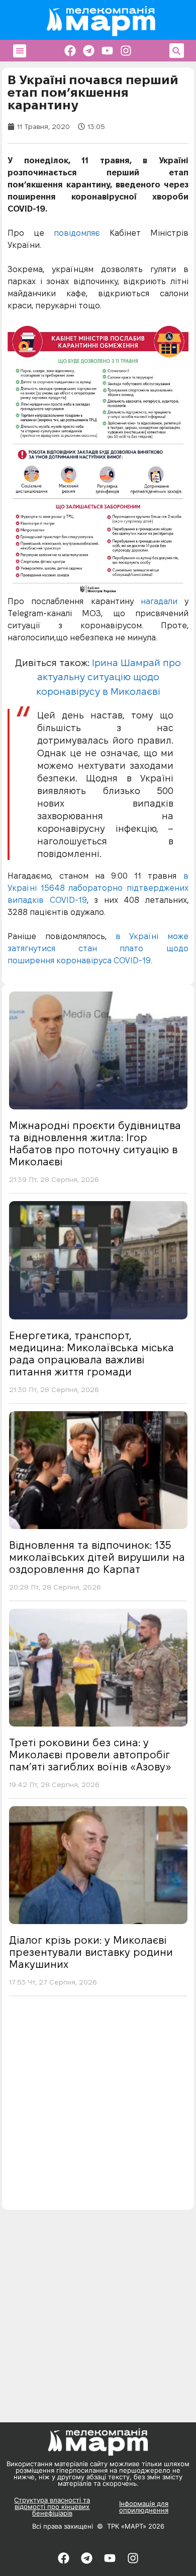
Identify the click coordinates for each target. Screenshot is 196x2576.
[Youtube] (107, 51)
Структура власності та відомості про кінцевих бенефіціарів (52, 2506)
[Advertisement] (98, 2106)
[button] (20, 51)
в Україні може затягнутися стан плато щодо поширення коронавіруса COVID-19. (98, 948)
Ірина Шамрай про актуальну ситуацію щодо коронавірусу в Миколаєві (109, 677)
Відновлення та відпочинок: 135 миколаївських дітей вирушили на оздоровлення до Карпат (97, 1557)
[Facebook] (70, 51)
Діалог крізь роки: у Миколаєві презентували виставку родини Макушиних (91, 1952)
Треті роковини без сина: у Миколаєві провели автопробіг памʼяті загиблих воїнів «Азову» (90, 1755)
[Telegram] (89, 51)
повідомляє (77, 233)
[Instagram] (126, 51)
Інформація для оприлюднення (144, 2507)
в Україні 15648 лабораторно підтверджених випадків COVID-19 (98, 888)
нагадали (159, 601)
